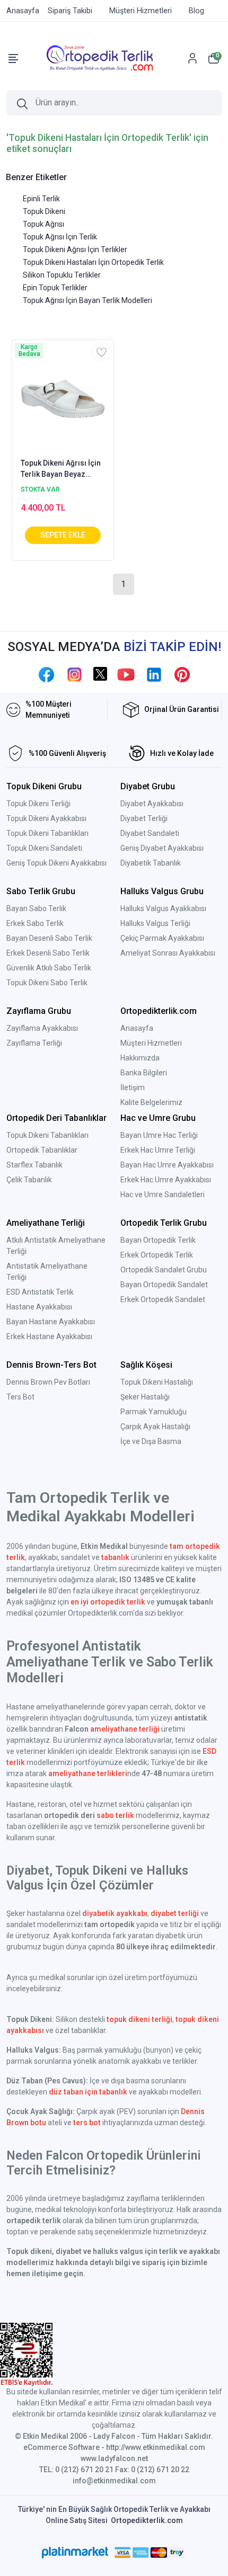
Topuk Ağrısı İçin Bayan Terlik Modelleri (87, 300)
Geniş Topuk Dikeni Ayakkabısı (56, 863)
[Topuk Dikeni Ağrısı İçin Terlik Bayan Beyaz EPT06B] (63, 398)
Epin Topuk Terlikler (55, 288)
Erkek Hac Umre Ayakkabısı (166, 1180)
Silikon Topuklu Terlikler (62, 275)
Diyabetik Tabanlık (151, 863)
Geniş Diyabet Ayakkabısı (162, 848)
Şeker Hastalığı (145, 1397)
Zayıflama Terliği (34, 1043)
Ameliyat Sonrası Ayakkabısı (168, 953)
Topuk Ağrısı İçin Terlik (60, 237)
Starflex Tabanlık (34, 1165)
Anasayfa (137, 1028)
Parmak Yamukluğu (154, 1412)
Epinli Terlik (41, 199)
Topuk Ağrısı (43, 224)
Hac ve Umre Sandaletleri (163, 1195)
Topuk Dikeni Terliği (38, 804)
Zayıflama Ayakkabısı (42, 1028)
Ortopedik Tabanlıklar (42, 1150)
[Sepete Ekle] (63, 535)
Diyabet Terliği (144, 818)
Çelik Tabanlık (29, 1180)
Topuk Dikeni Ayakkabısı (46, 818)
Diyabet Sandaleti (150, 833)
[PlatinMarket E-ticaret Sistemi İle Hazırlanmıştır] (75, 2552)
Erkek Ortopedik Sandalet (163, 1299)
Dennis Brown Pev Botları (48, 1382)
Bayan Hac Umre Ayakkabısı (167, 1165)
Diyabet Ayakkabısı (152, 804)
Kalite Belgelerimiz (151, 1102)
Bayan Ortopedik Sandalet (164, 1285)
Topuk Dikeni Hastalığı (157, 1382)
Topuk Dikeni (44, 211)
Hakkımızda (140, 1058)
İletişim (133, 1088)
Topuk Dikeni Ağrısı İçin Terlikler (75, 249)
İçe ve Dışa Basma (151, 1441)
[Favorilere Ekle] (102, 352)
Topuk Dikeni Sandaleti (44, 848)
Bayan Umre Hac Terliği (159, 1135)
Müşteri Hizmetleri (151, 1043)
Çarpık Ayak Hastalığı (155, 1427)
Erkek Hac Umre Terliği (158, 1150)
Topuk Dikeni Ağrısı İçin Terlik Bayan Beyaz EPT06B (61, 469)
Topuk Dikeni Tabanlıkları (47, 833)
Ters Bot (20, 1397)
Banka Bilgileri (144, 1073)
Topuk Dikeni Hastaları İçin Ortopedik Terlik (93, 262)
